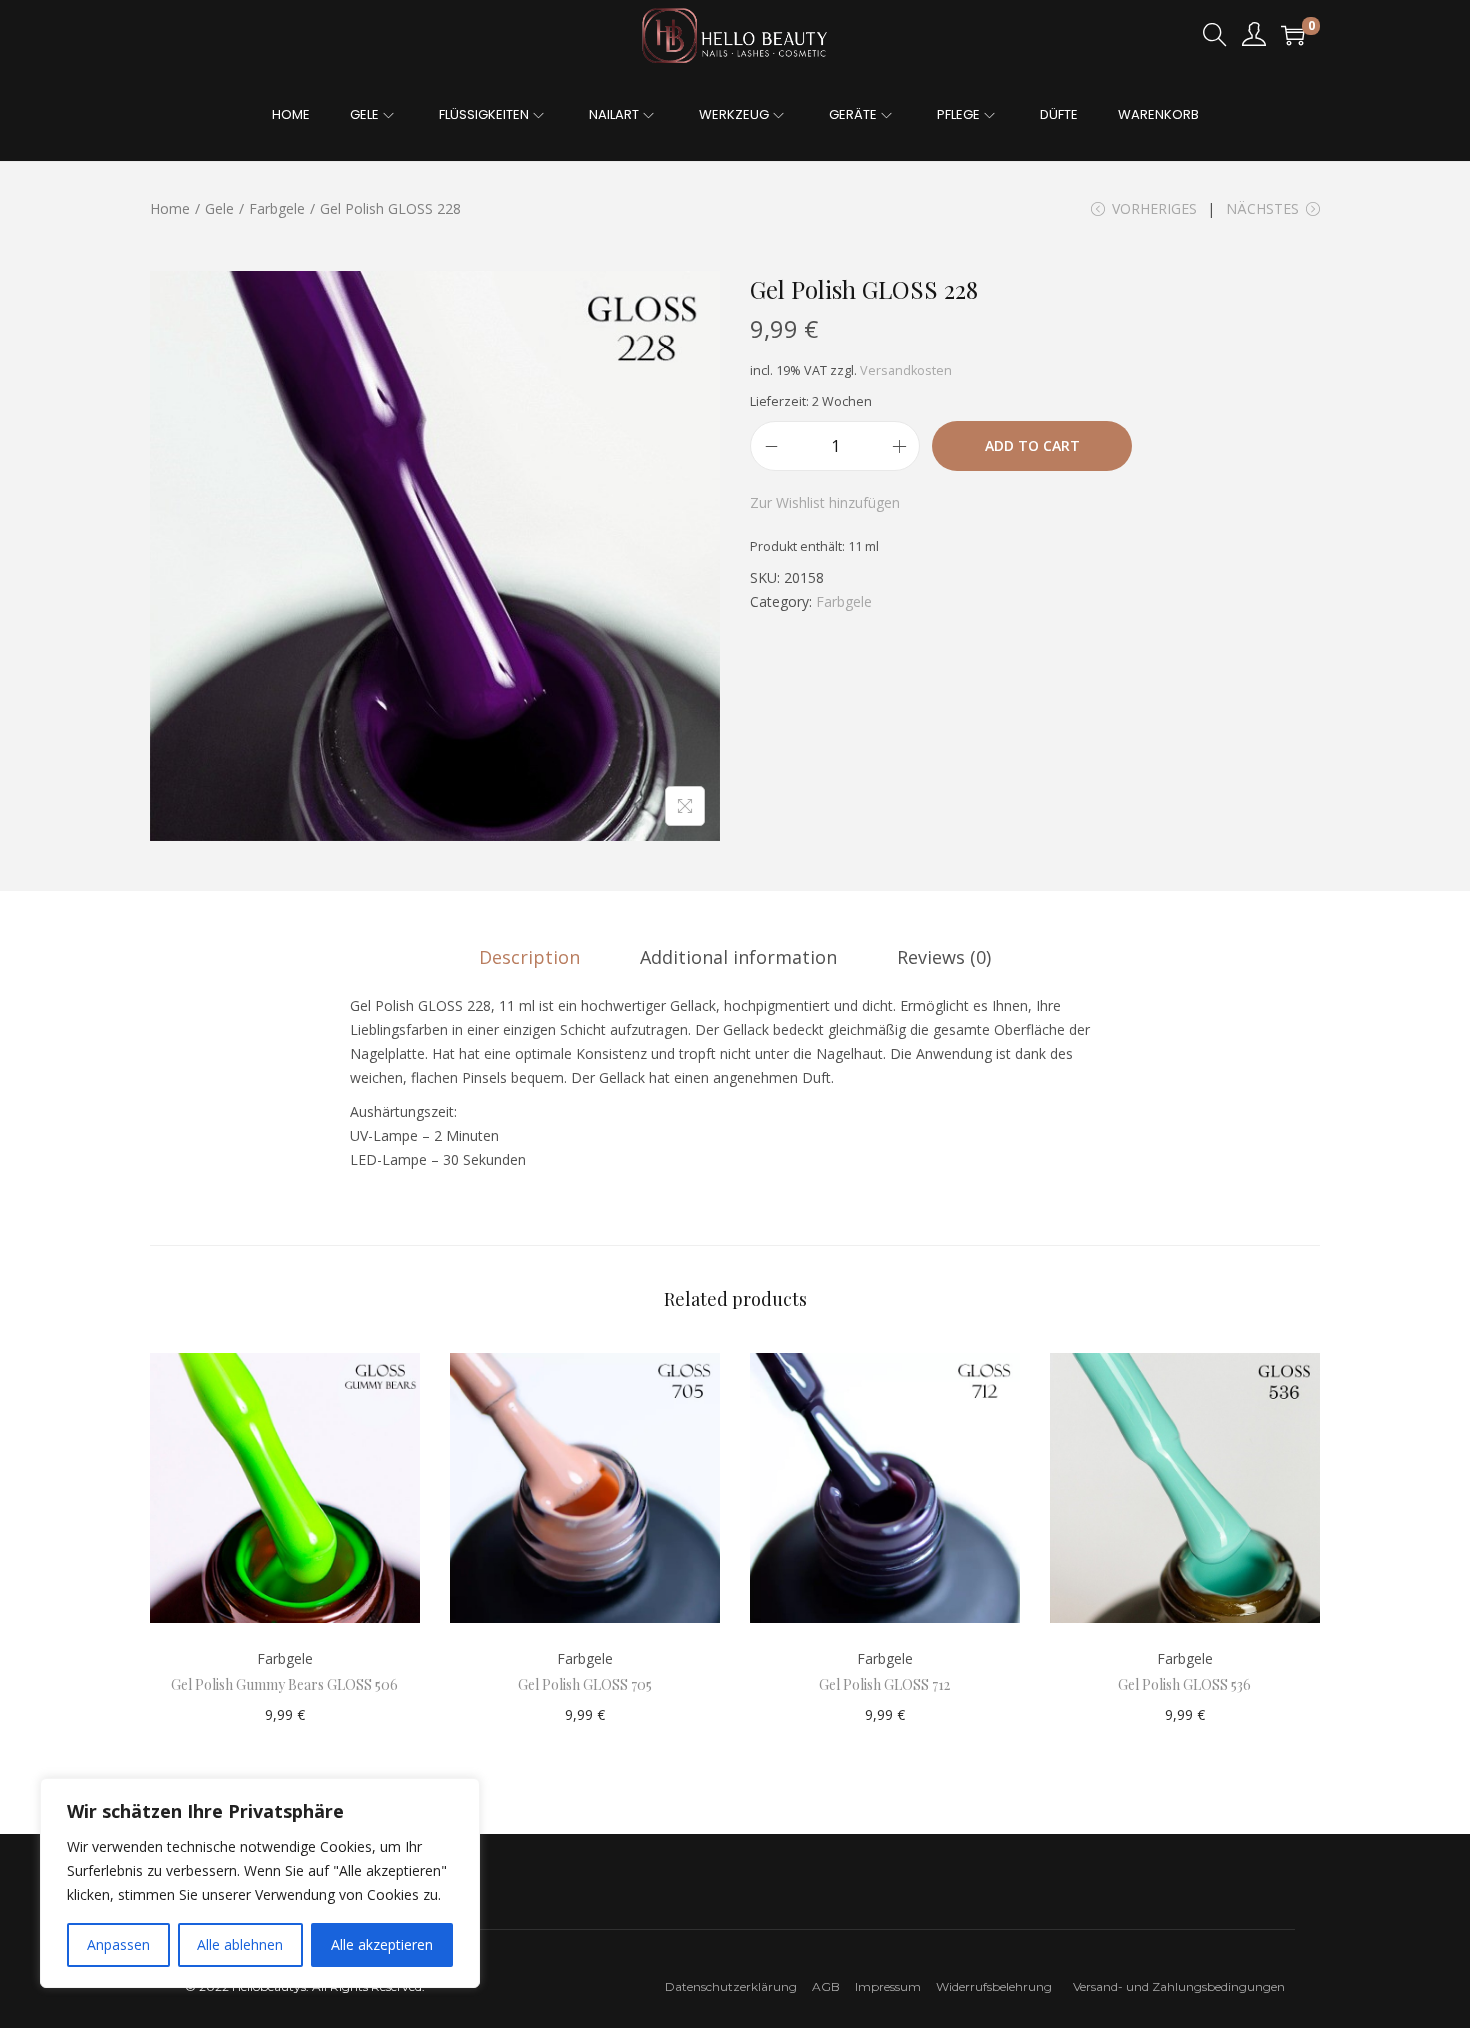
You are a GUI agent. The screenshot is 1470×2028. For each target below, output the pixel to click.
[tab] (529, 957)
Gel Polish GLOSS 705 (585, 1684)
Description (529, 957)
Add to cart (1032, 445)
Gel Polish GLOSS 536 (1184, 1684)
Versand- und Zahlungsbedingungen (1179, 1986)
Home (170, 208)
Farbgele (277, 208)
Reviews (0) (944, 957)
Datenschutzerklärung (731, 1986)
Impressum (894, 1986)
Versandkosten (906, 370)
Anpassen (118, 1944)
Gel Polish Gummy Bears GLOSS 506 (284, 1684)
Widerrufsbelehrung (998, 1986)
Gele (219, 208)
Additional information (738, 957)
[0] (1293, 35)
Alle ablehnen (240, 1944)
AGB (826, 1986)
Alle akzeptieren (382, 1944)
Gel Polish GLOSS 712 (884, 1684)
